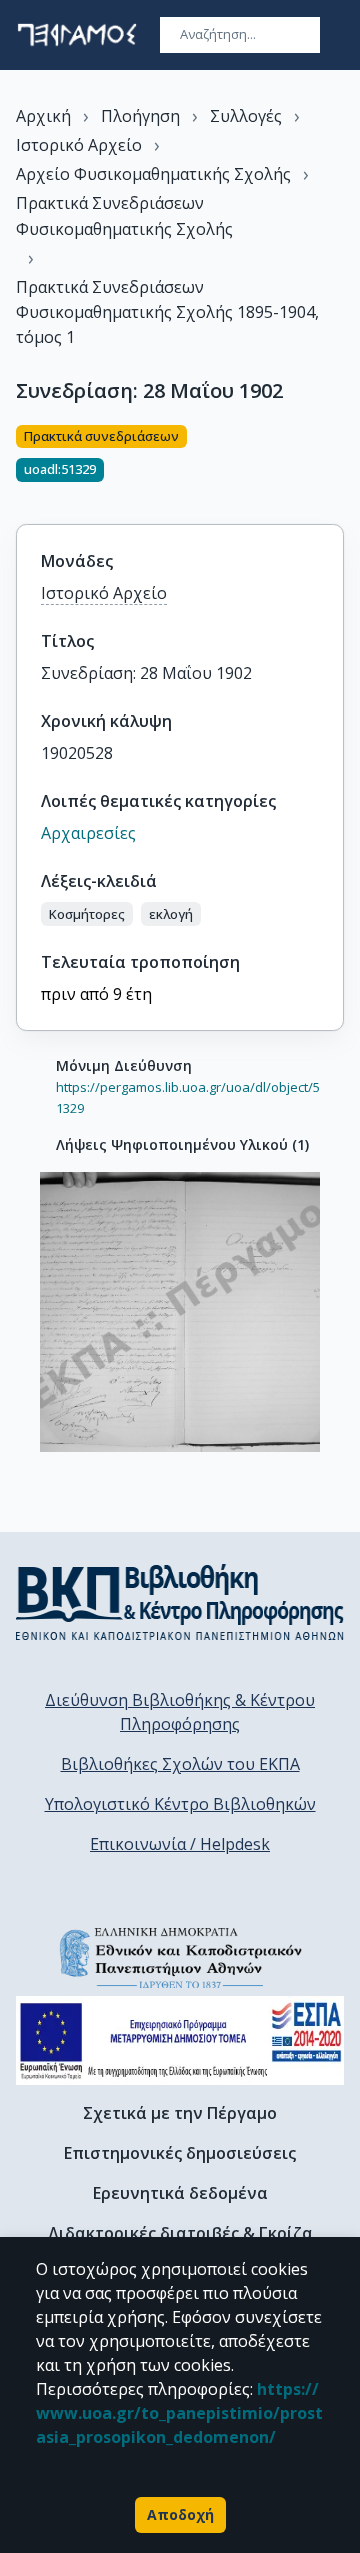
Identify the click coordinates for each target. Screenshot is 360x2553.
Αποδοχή (180, 2514)
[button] (87, 914)
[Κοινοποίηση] (336, 462)
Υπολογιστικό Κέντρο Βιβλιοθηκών (180, 1804)
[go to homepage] (77, 35)
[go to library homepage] (180, 1602)
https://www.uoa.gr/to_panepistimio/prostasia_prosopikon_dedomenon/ (179, 2413)
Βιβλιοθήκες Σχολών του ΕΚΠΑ (180, 1764)
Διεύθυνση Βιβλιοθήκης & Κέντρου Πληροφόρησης (180, 1712)
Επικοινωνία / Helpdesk (180, 1844)
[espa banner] (180, 2040)
